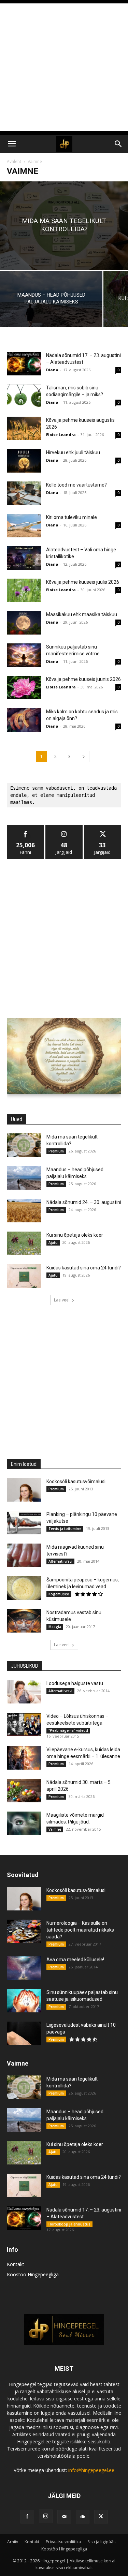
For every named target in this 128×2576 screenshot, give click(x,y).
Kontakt (16, 2264)
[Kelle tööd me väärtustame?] (24, 493)
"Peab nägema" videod (68, 1730)
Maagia (55, 1627)
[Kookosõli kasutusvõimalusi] (24, 1490)
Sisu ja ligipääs (101, 2542)
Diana (52, 370)
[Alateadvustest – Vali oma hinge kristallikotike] (24, 558)
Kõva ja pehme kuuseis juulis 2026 (83, 582)
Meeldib (26, 828)
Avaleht (14, 161)
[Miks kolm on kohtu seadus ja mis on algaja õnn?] (24, 720)
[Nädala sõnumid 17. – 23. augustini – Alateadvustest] (24, 364)
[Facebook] (27, 2517)
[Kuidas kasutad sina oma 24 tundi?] (24, 1276)
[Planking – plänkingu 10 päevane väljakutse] (24, 1523)
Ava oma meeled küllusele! (75, 1960)
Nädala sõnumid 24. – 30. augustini (84, 1202)
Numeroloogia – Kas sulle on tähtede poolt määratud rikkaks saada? (80, 1930)
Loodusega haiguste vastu (75, 1683)
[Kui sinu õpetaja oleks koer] (24, 1243)
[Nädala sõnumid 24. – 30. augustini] (24, 1211)
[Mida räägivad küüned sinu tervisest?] (24, 1555)
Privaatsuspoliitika (63, 2542)
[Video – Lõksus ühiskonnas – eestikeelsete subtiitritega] (24, 1724)
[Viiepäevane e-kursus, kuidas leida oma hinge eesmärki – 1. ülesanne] (24, 1758)
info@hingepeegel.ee (91, 2470)
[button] (12, 144)
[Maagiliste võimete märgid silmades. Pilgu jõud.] (24, 1823)
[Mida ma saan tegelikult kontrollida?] (64, 226)
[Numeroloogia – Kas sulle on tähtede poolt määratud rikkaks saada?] (24, 1931)
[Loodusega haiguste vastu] (24, 1692)
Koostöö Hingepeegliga (33, 2274)
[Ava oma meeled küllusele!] (24, 1968)
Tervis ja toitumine (65, 1529)
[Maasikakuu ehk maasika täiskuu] (24, 623)
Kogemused (59, 1594)
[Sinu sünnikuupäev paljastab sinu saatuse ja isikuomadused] (24, 2001)
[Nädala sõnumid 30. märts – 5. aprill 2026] (24, 1791)
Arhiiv (13, 2542)
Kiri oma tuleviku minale (72, 517)
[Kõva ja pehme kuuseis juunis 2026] (24, 688)
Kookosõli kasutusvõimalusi (76, 1481)
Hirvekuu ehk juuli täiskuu (73, 452)
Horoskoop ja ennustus (69, 2224)
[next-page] (84, 756)
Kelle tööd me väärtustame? (76, 485)
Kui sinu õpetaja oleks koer (75, 1235)
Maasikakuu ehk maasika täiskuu (82, 614)
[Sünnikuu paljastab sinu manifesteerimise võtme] (24, 655)
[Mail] (64, 2517)
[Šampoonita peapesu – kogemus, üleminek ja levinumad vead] (24, 1588)
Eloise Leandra (61, 435)
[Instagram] (46, 2516)
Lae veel (62, 1300)
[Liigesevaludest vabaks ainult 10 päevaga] (24, 2033)
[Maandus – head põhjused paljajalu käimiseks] (51, 299)
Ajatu (53, 1242)
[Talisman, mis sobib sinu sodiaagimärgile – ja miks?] (24, 396)
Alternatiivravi (60, 1561)
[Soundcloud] (83, 2517)
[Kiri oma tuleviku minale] (24, 526)
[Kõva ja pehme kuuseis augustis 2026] (24, 428)
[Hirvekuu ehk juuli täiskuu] (24, 461)
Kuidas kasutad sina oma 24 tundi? (84, 1268)
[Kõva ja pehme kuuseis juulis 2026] (24, 590)
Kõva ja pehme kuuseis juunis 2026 (83, 679)
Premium (56, 1151)
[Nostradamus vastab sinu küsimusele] (24, 1621)
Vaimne (55, 1829)
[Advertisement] (64, 67)
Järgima (64, 828)
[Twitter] (101, 2517)
